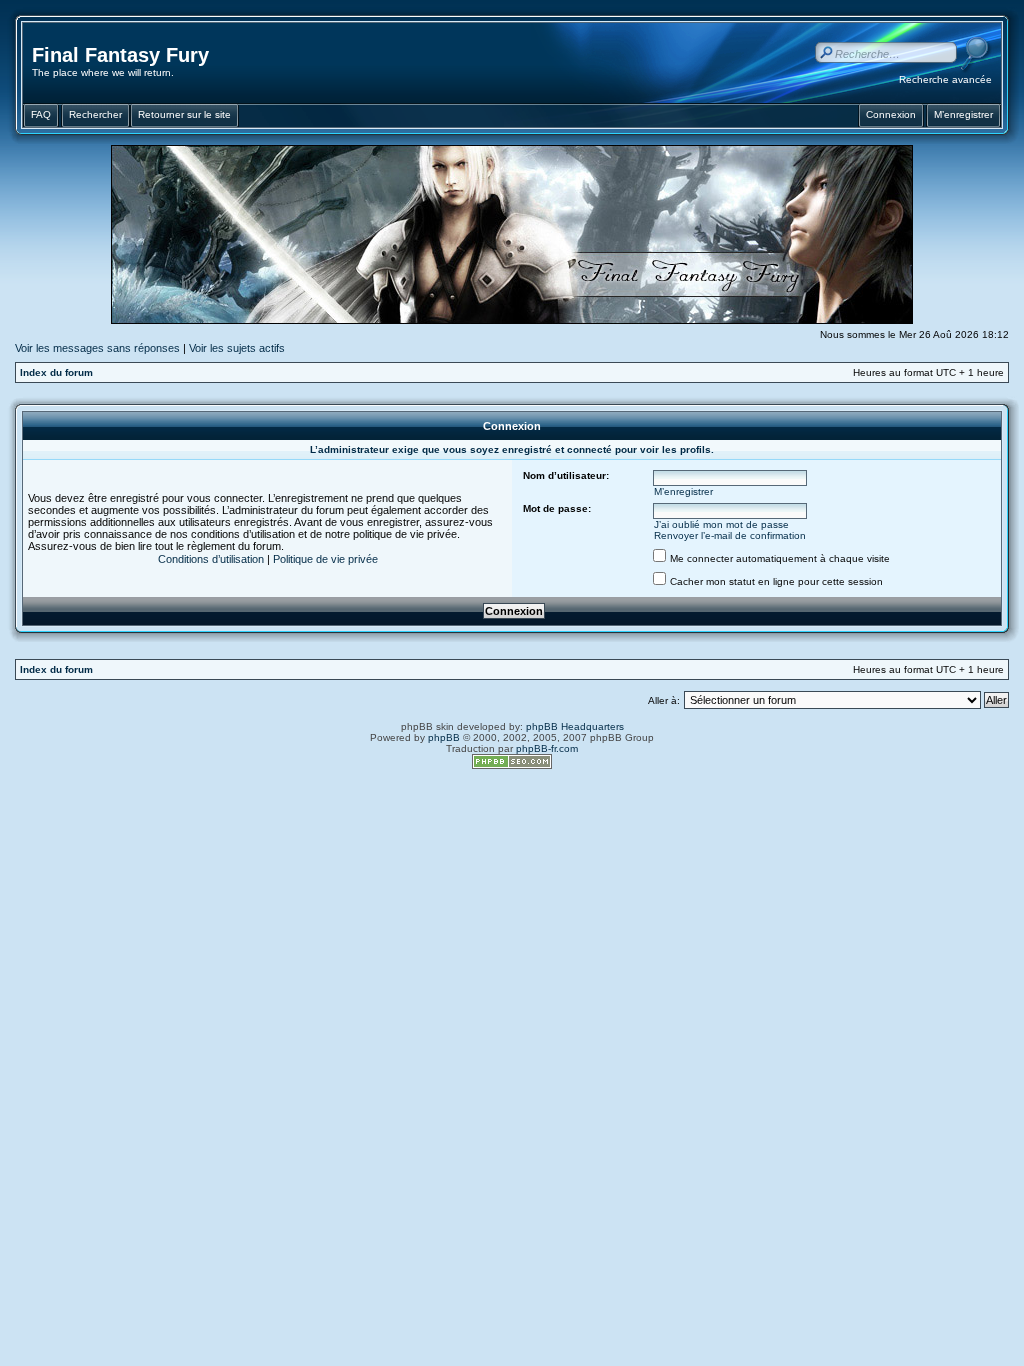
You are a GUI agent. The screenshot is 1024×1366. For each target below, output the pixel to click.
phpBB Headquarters (575, 726)
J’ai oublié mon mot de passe (721, 524)
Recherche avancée (945, 79)
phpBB (444, 737)
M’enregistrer (683, 491)
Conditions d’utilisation (211, 559)
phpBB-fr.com (547, 748)
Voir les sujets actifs (237, 348)
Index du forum (56, 372)
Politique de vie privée (325, 559)
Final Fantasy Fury (120, 55)
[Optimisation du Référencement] (512, 765)
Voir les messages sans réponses (97, 348)
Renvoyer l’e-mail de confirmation (730, 535)
